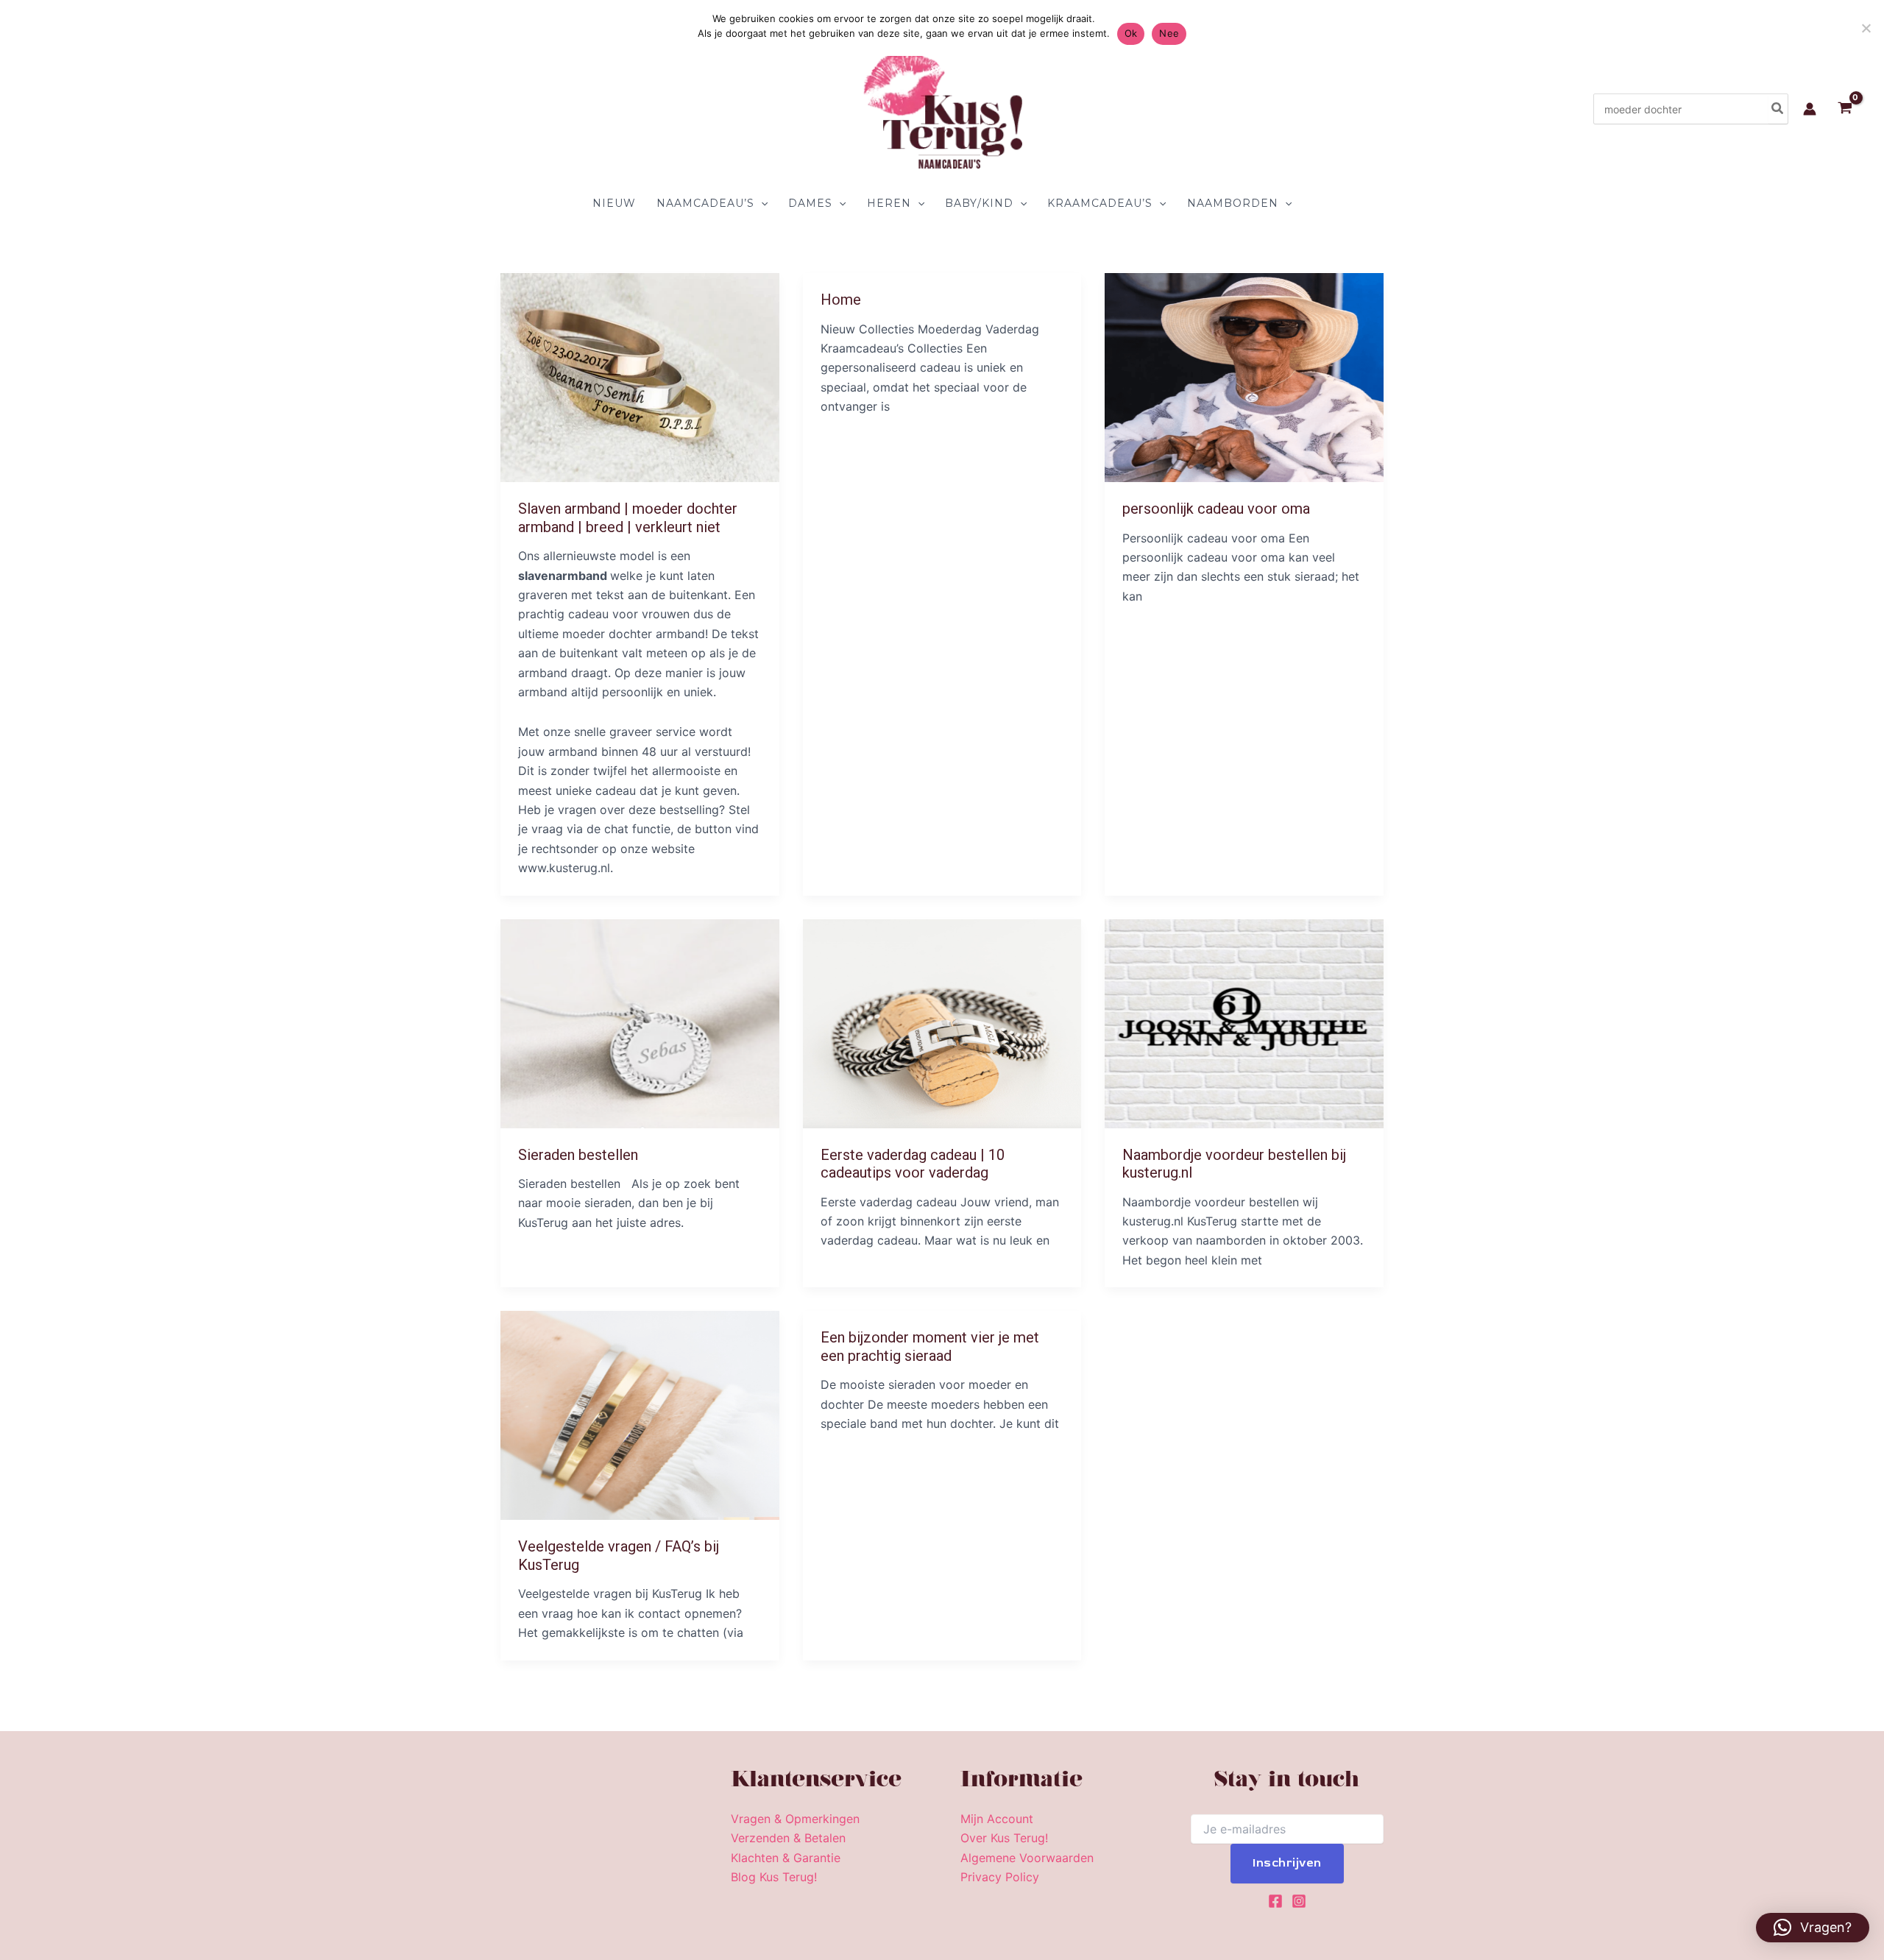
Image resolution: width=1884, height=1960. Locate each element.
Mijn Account (997, 1819)
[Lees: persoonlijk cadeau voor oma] (1244, 376)
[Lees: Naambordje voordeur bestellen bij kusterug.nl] (1244, 1022)
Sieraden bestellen (578, 1155)
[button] (761, 203)
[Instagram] (1299, 1901)
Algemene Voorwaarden (1027, 1858)
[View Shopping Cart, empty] (1845, 109)
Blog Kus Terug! (774, 1877)
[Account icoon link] (1810, 109)
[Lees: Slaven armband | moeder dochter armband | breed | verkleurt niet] (640, 376)
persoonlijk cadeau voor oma (1216, 509)
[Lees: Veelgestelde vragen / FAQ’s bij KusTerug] (640, 1415)
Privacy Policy (1000, 1877)
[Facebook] (1275, 1901)
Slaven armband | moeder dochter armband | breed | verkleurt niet (628, 518)
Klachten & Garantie (786, 1858)
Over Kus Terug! (1004, 1838)
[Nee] (1866, 28)
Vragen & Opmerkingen (795, 1819)
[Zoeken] (1778, 109)
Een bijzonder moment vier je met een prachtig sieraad (930, 1347)
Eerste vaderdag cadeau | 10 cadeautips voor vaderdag (913, 1164)
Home (841, 300)
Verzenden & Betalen (788, 1838)
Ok (1131, 33)
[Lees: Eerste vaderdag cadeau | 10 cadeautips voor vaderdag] (942, 1022)
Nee (1169, 33)
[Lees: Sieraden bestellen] (640, 1022)
